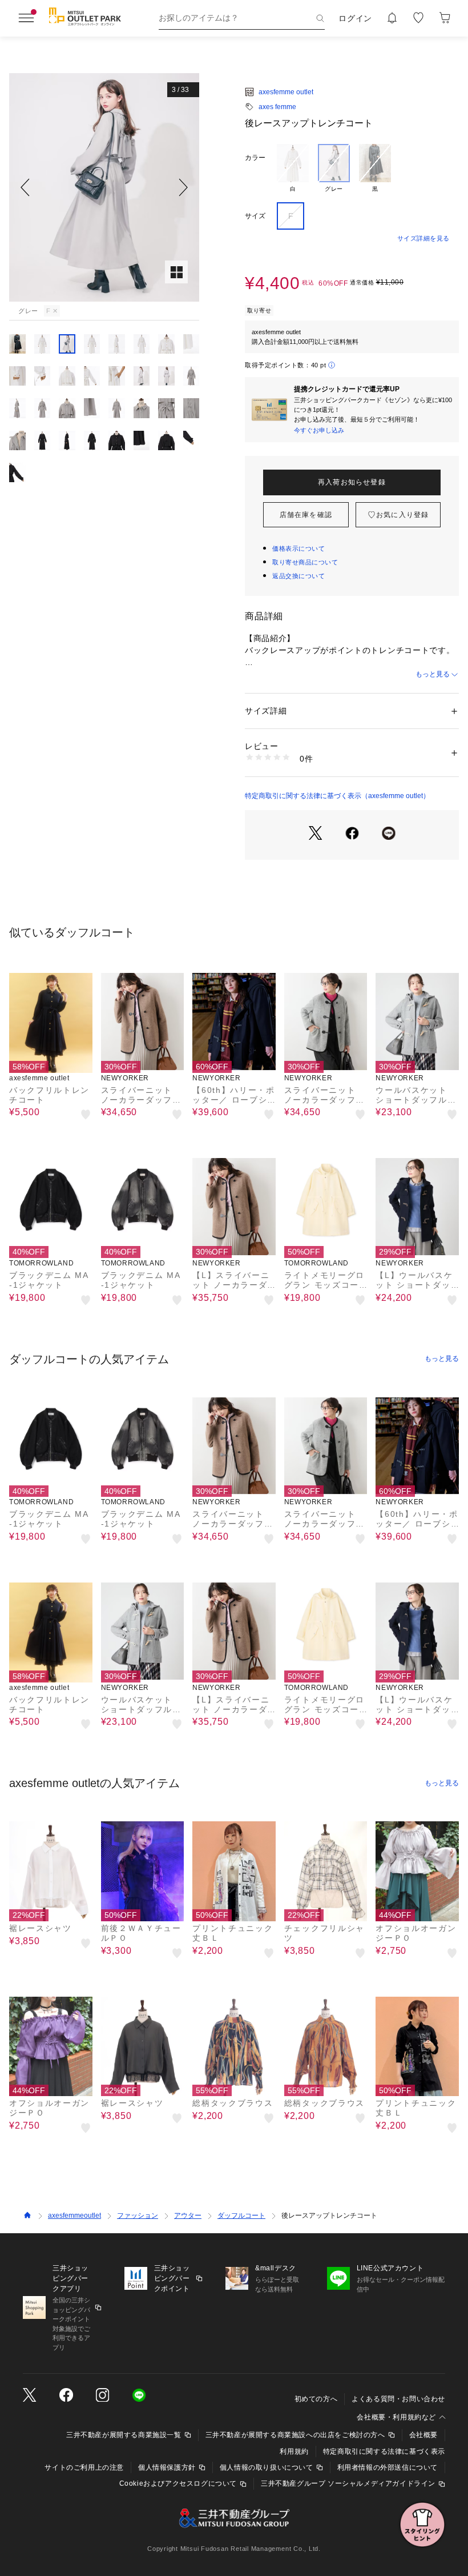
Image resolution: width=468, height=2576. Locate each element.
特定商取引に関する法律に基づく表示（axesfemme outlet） (337, 796)
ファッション (138, 2216)
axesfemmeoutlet (74, 2216)
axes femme (277, 107)
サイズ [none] (255, 216)
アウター (188, 2216)
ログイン (355, 18)
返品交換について (298, 576)
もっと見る (433, 674)
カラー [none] (255, 158)
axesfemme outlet (286, 92)
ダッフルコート (241, 2216)
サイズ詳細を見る (423, 238)
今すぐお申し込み (319, 430)
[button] (104, 187)
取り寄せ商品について (305, 562)
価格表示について (298, 548)
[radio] (293, 169)
